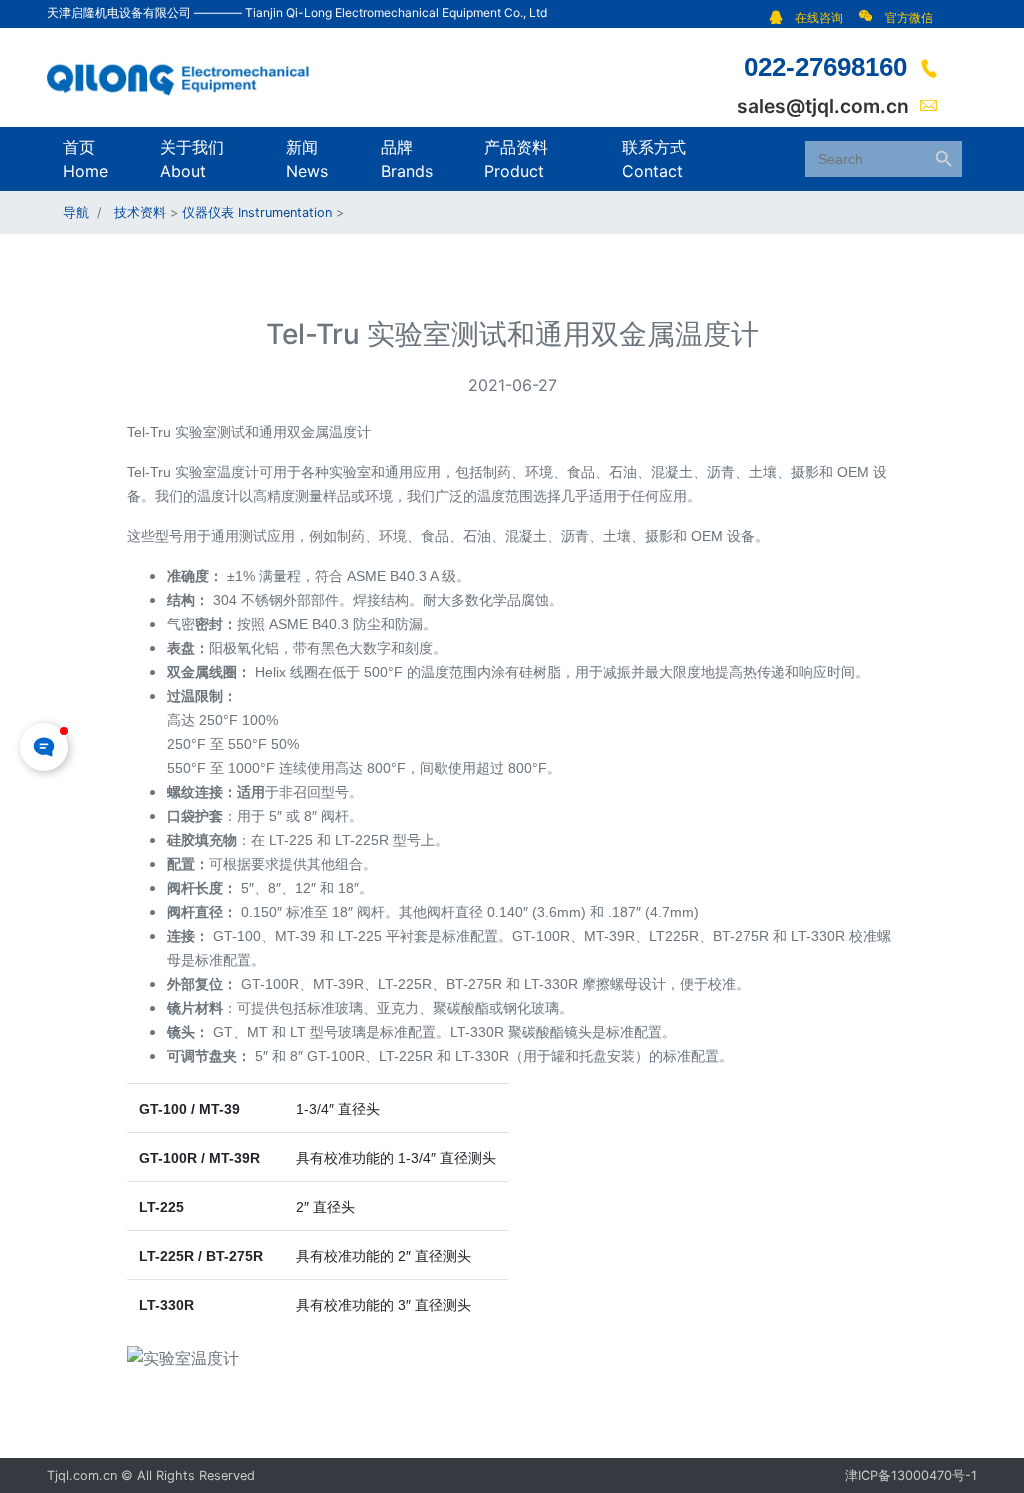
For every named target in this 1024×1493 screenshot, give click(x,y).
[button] (811, 17)
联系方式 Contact (654, 159)
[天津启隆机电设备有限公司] (187, 76)
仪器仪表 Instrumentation (257, 212)
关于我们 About (192, 159)
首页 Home (85, 159)
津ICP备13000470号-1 (911, 1475)
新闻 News (307, 159)
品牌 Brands (407, 159)
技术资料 (140, 212)
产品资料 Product (516, 159)
